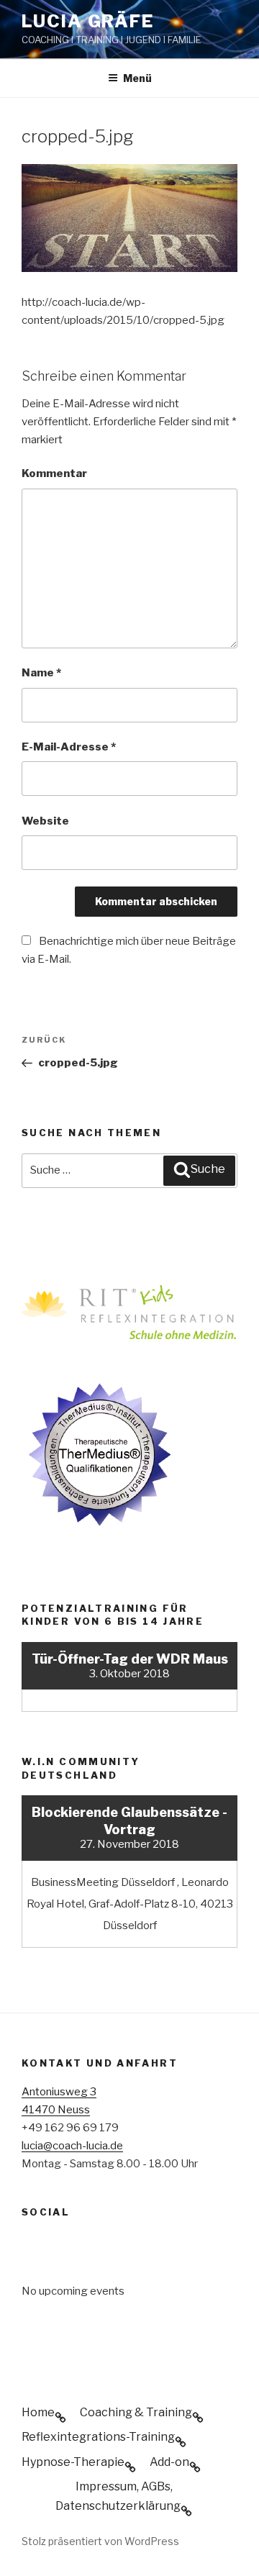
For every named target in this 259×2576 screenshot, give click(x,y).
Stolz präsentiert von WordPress (100, 2541)
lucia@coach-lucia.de (72, 2146)
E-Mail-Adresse (69, 747)
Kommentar (54, 473)
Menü (137, 78)
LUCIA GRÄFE (88, 21)
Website (45, 821)
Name (41, 673)
